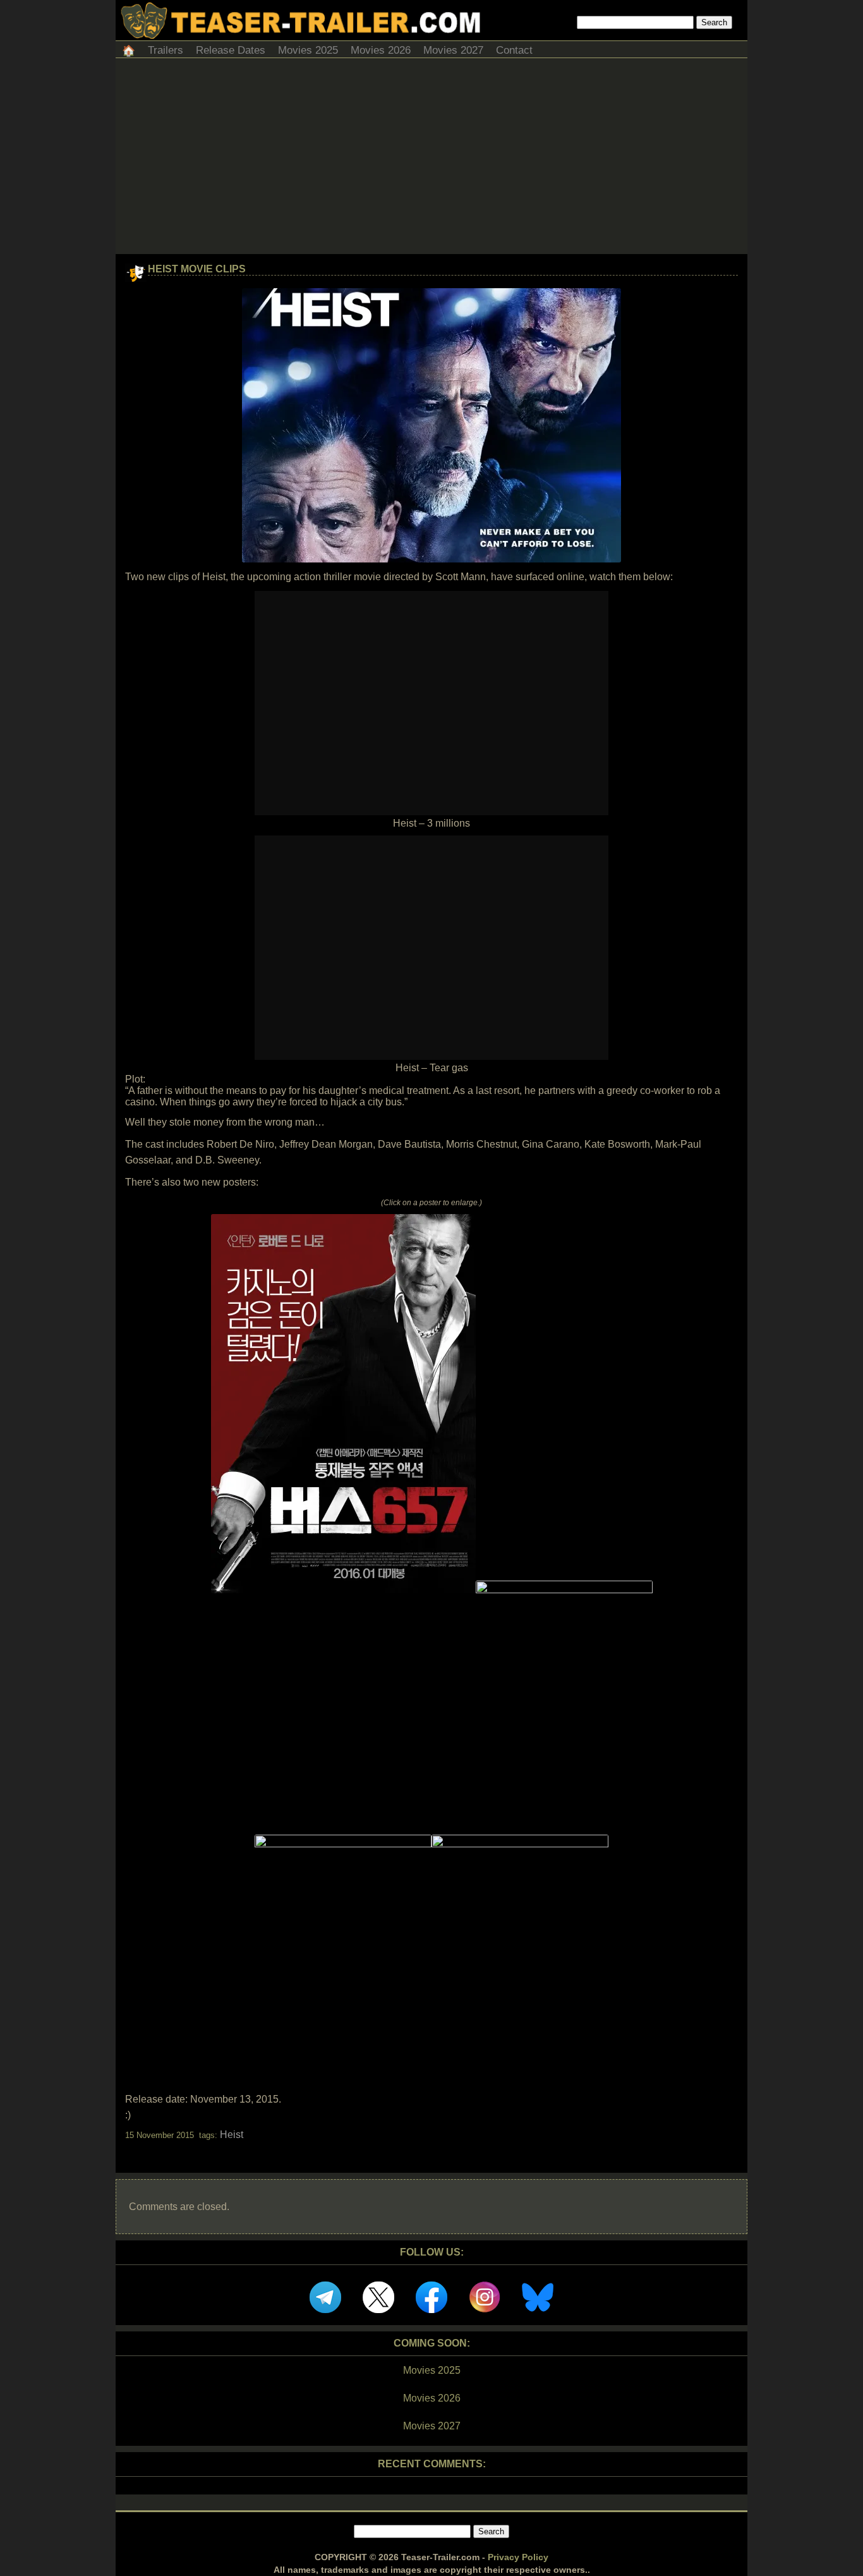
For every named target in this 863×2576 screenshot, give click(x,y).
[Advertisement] (431, 159)
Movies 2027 (453, 50)
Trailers (166, 50)
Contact (514, 50)
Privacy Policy (518, 2557)
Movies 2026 (381, 50)
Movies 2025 (308, 50)
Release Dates (231, 50)
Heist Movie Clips (197, 269)
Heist (232, 2135)
